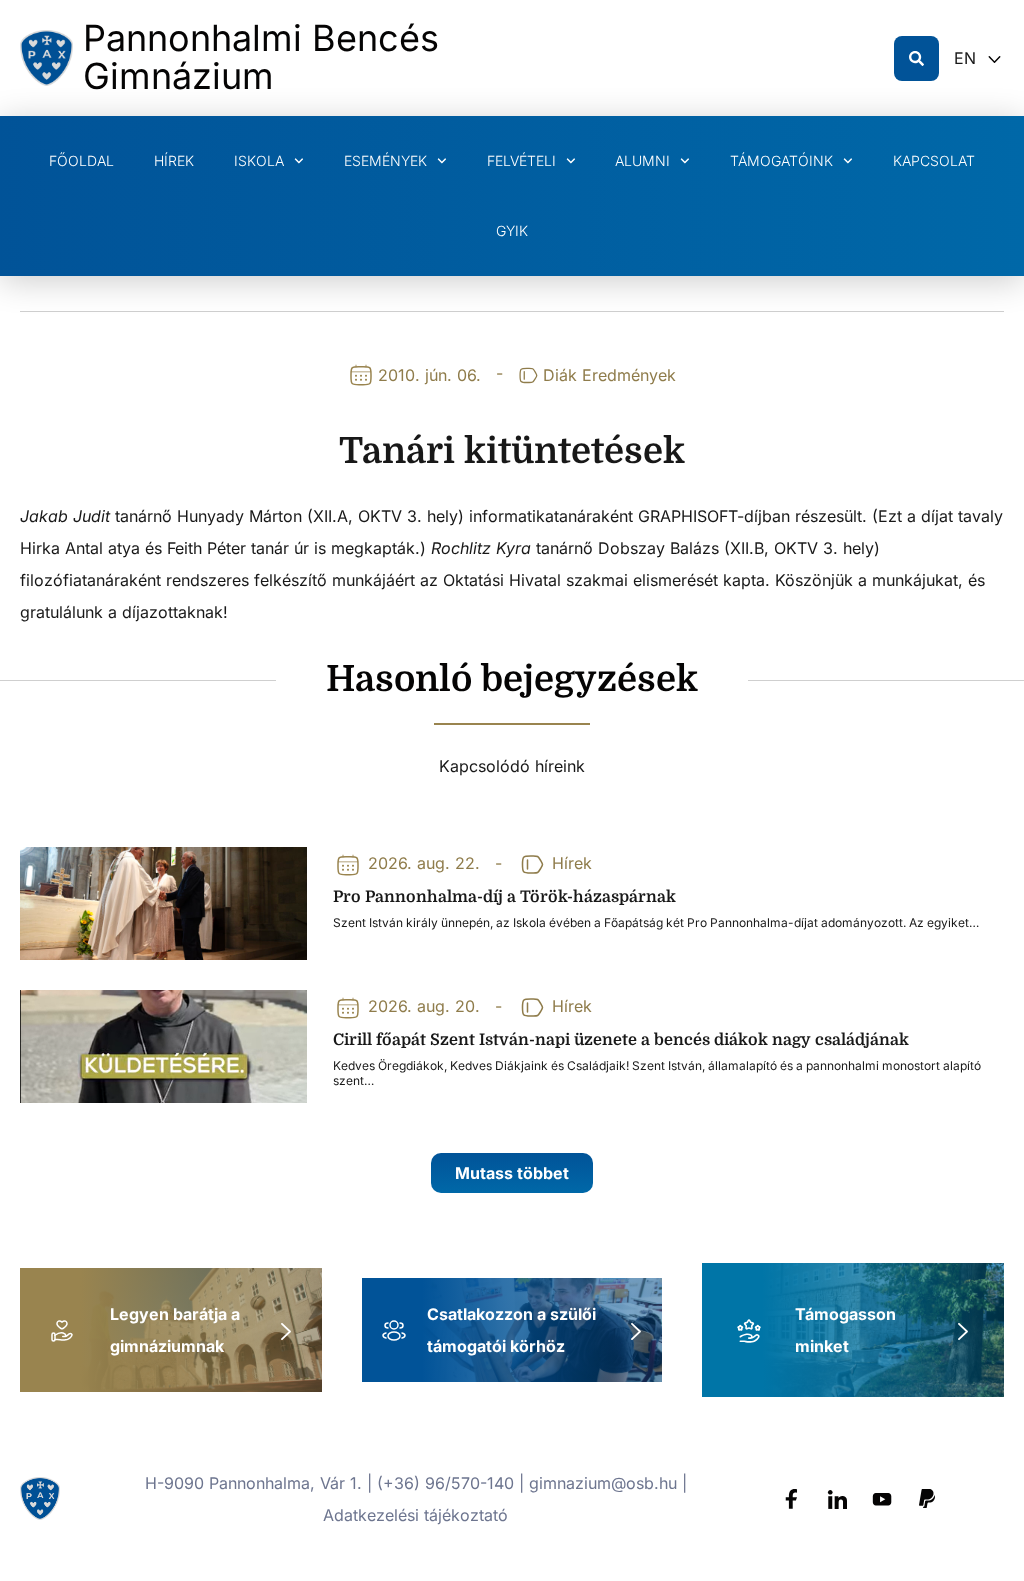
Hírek (174, 160)
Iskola (259, 160)
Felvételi (521, 160)
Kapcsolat (934, 160)
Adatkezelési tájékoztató (415, 1515)
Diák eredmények (609, 375)
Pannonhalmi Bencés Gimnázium (261, 57)
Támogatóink (781, 160)
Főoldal (81, 160)
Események (385, 160)
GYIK (512, 230)
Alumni (642, 160)
